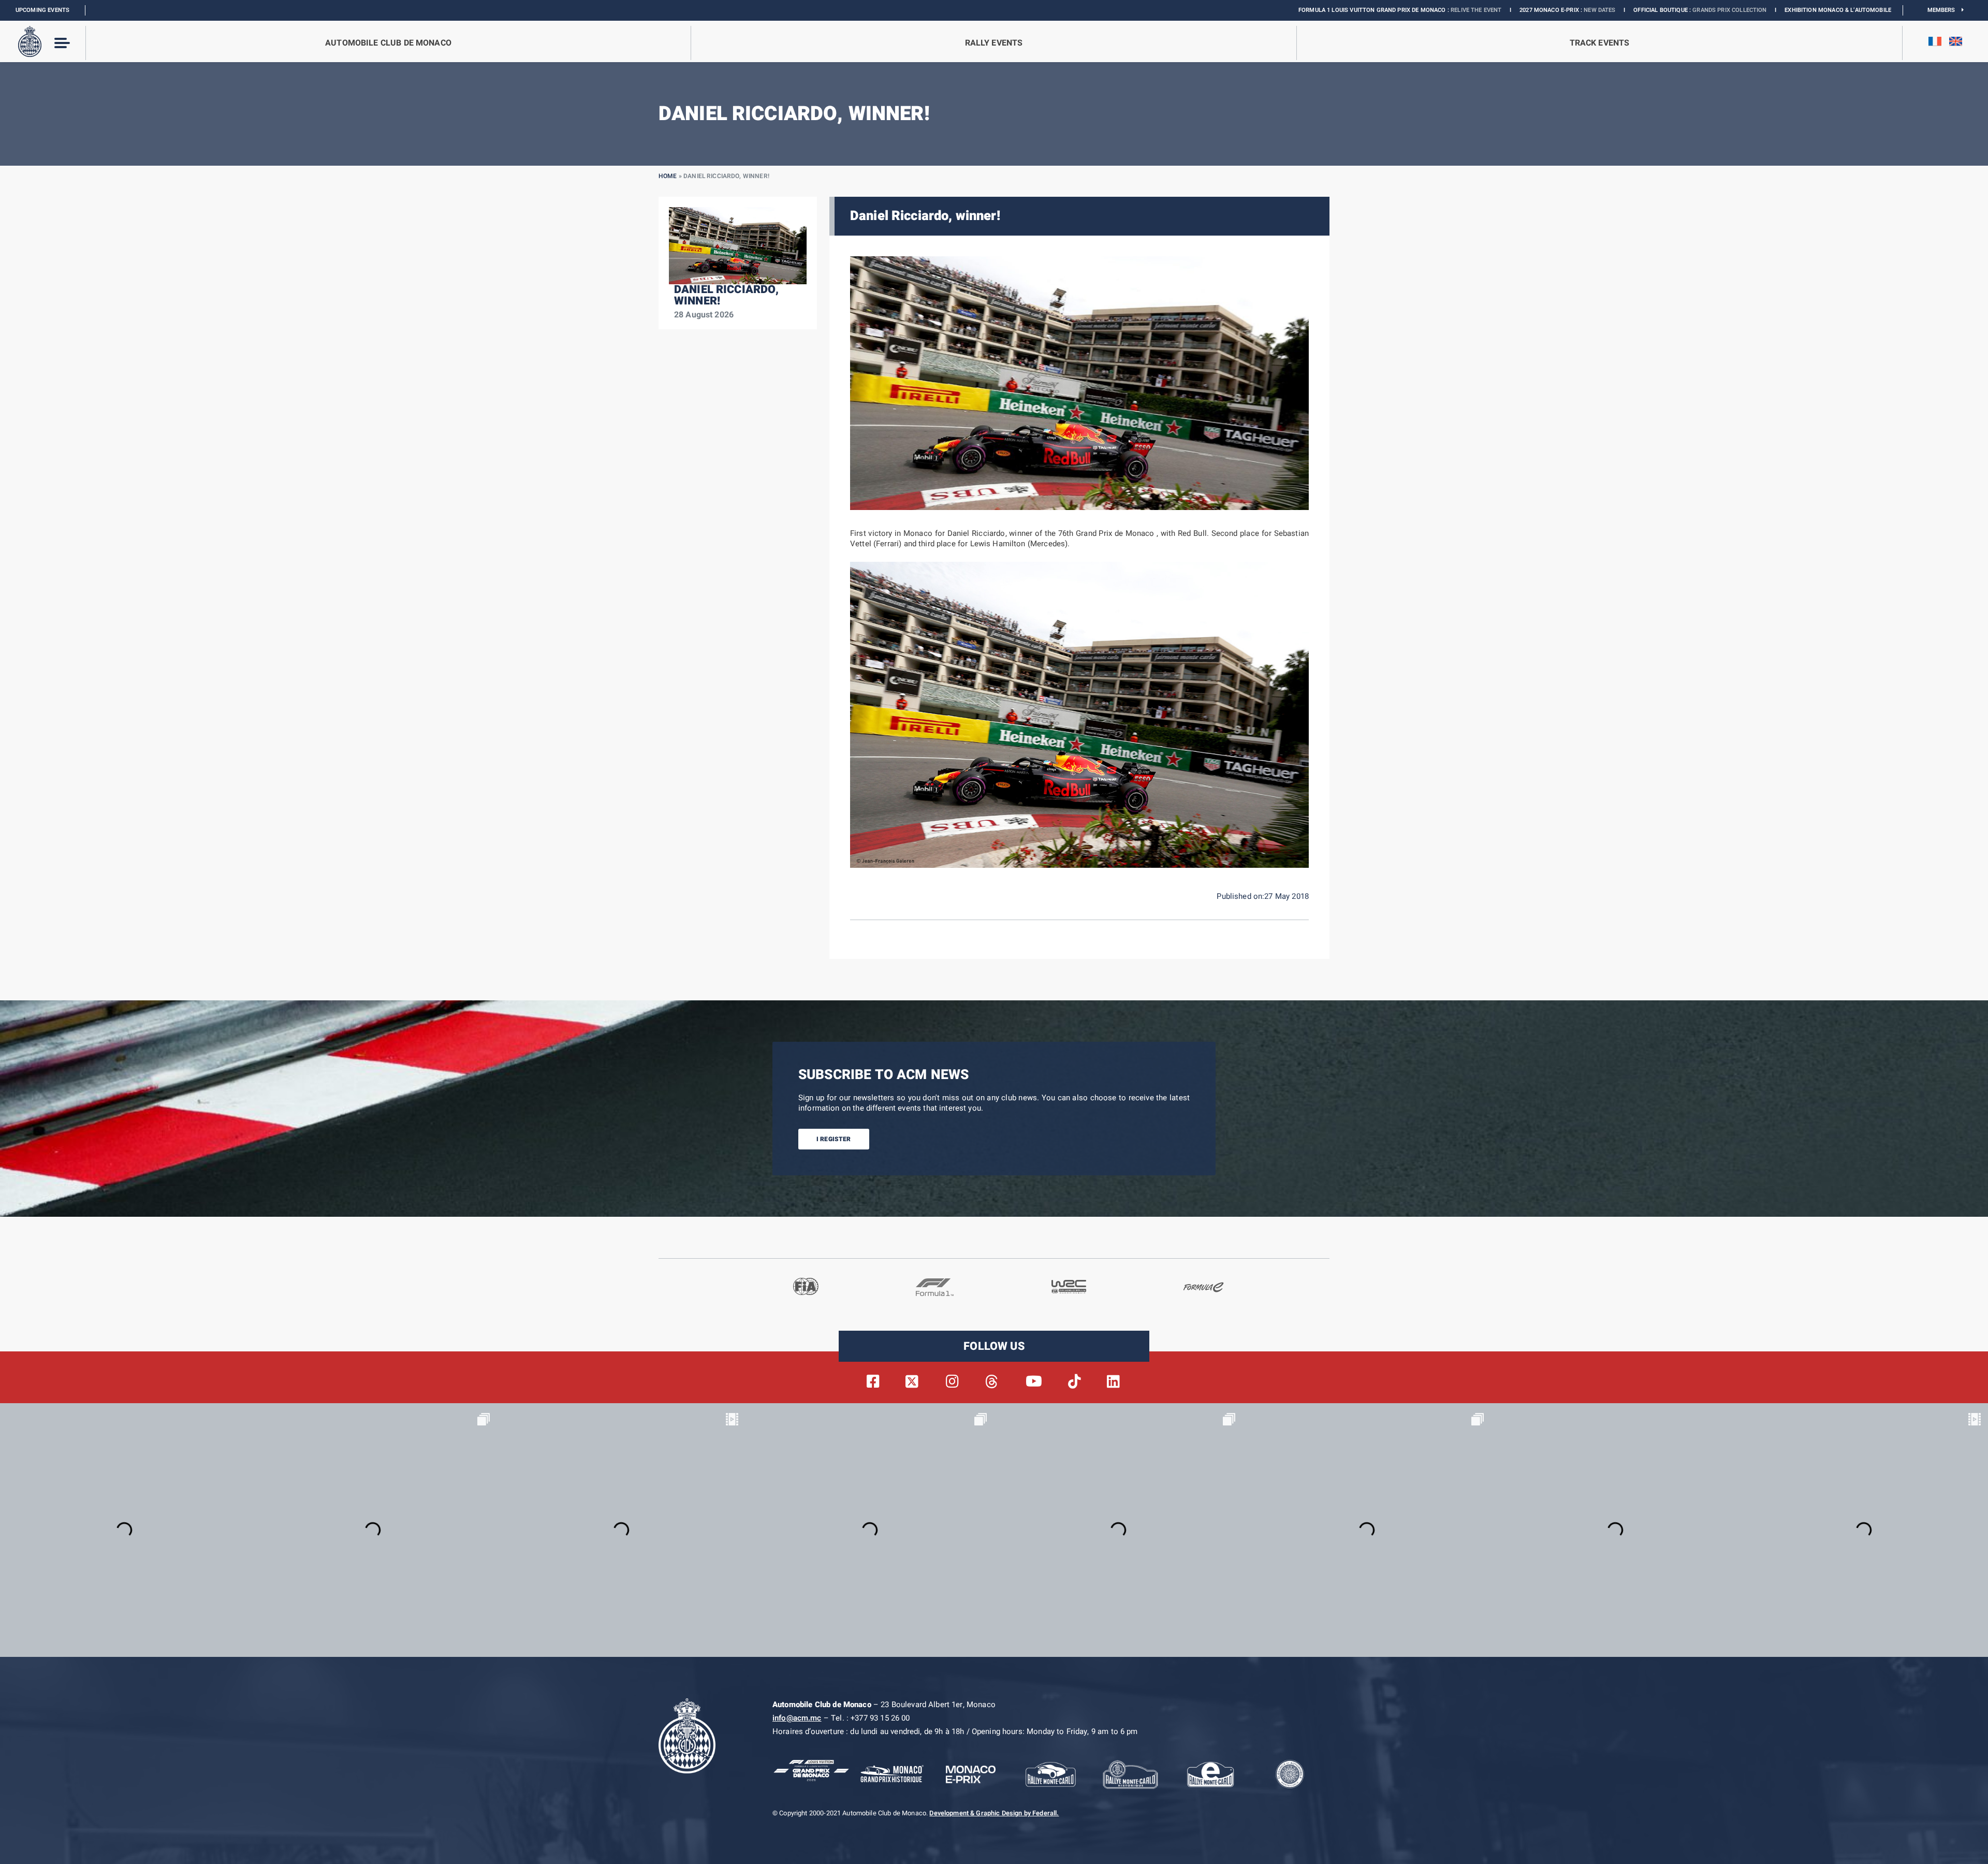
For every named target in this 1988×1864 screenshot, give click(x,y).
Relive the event (1302, 10)
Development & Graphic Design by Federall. (994, 1813)
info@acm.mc (797, 1718)
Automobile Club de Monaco (388, 43)
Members (1945, 10)
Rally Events (994, 43)
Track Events (1600, 43)
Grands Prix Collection (1555, 10)
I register (834, 1139)
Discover (1736, 10)
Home (668, 176)
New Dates (1426, 10)
